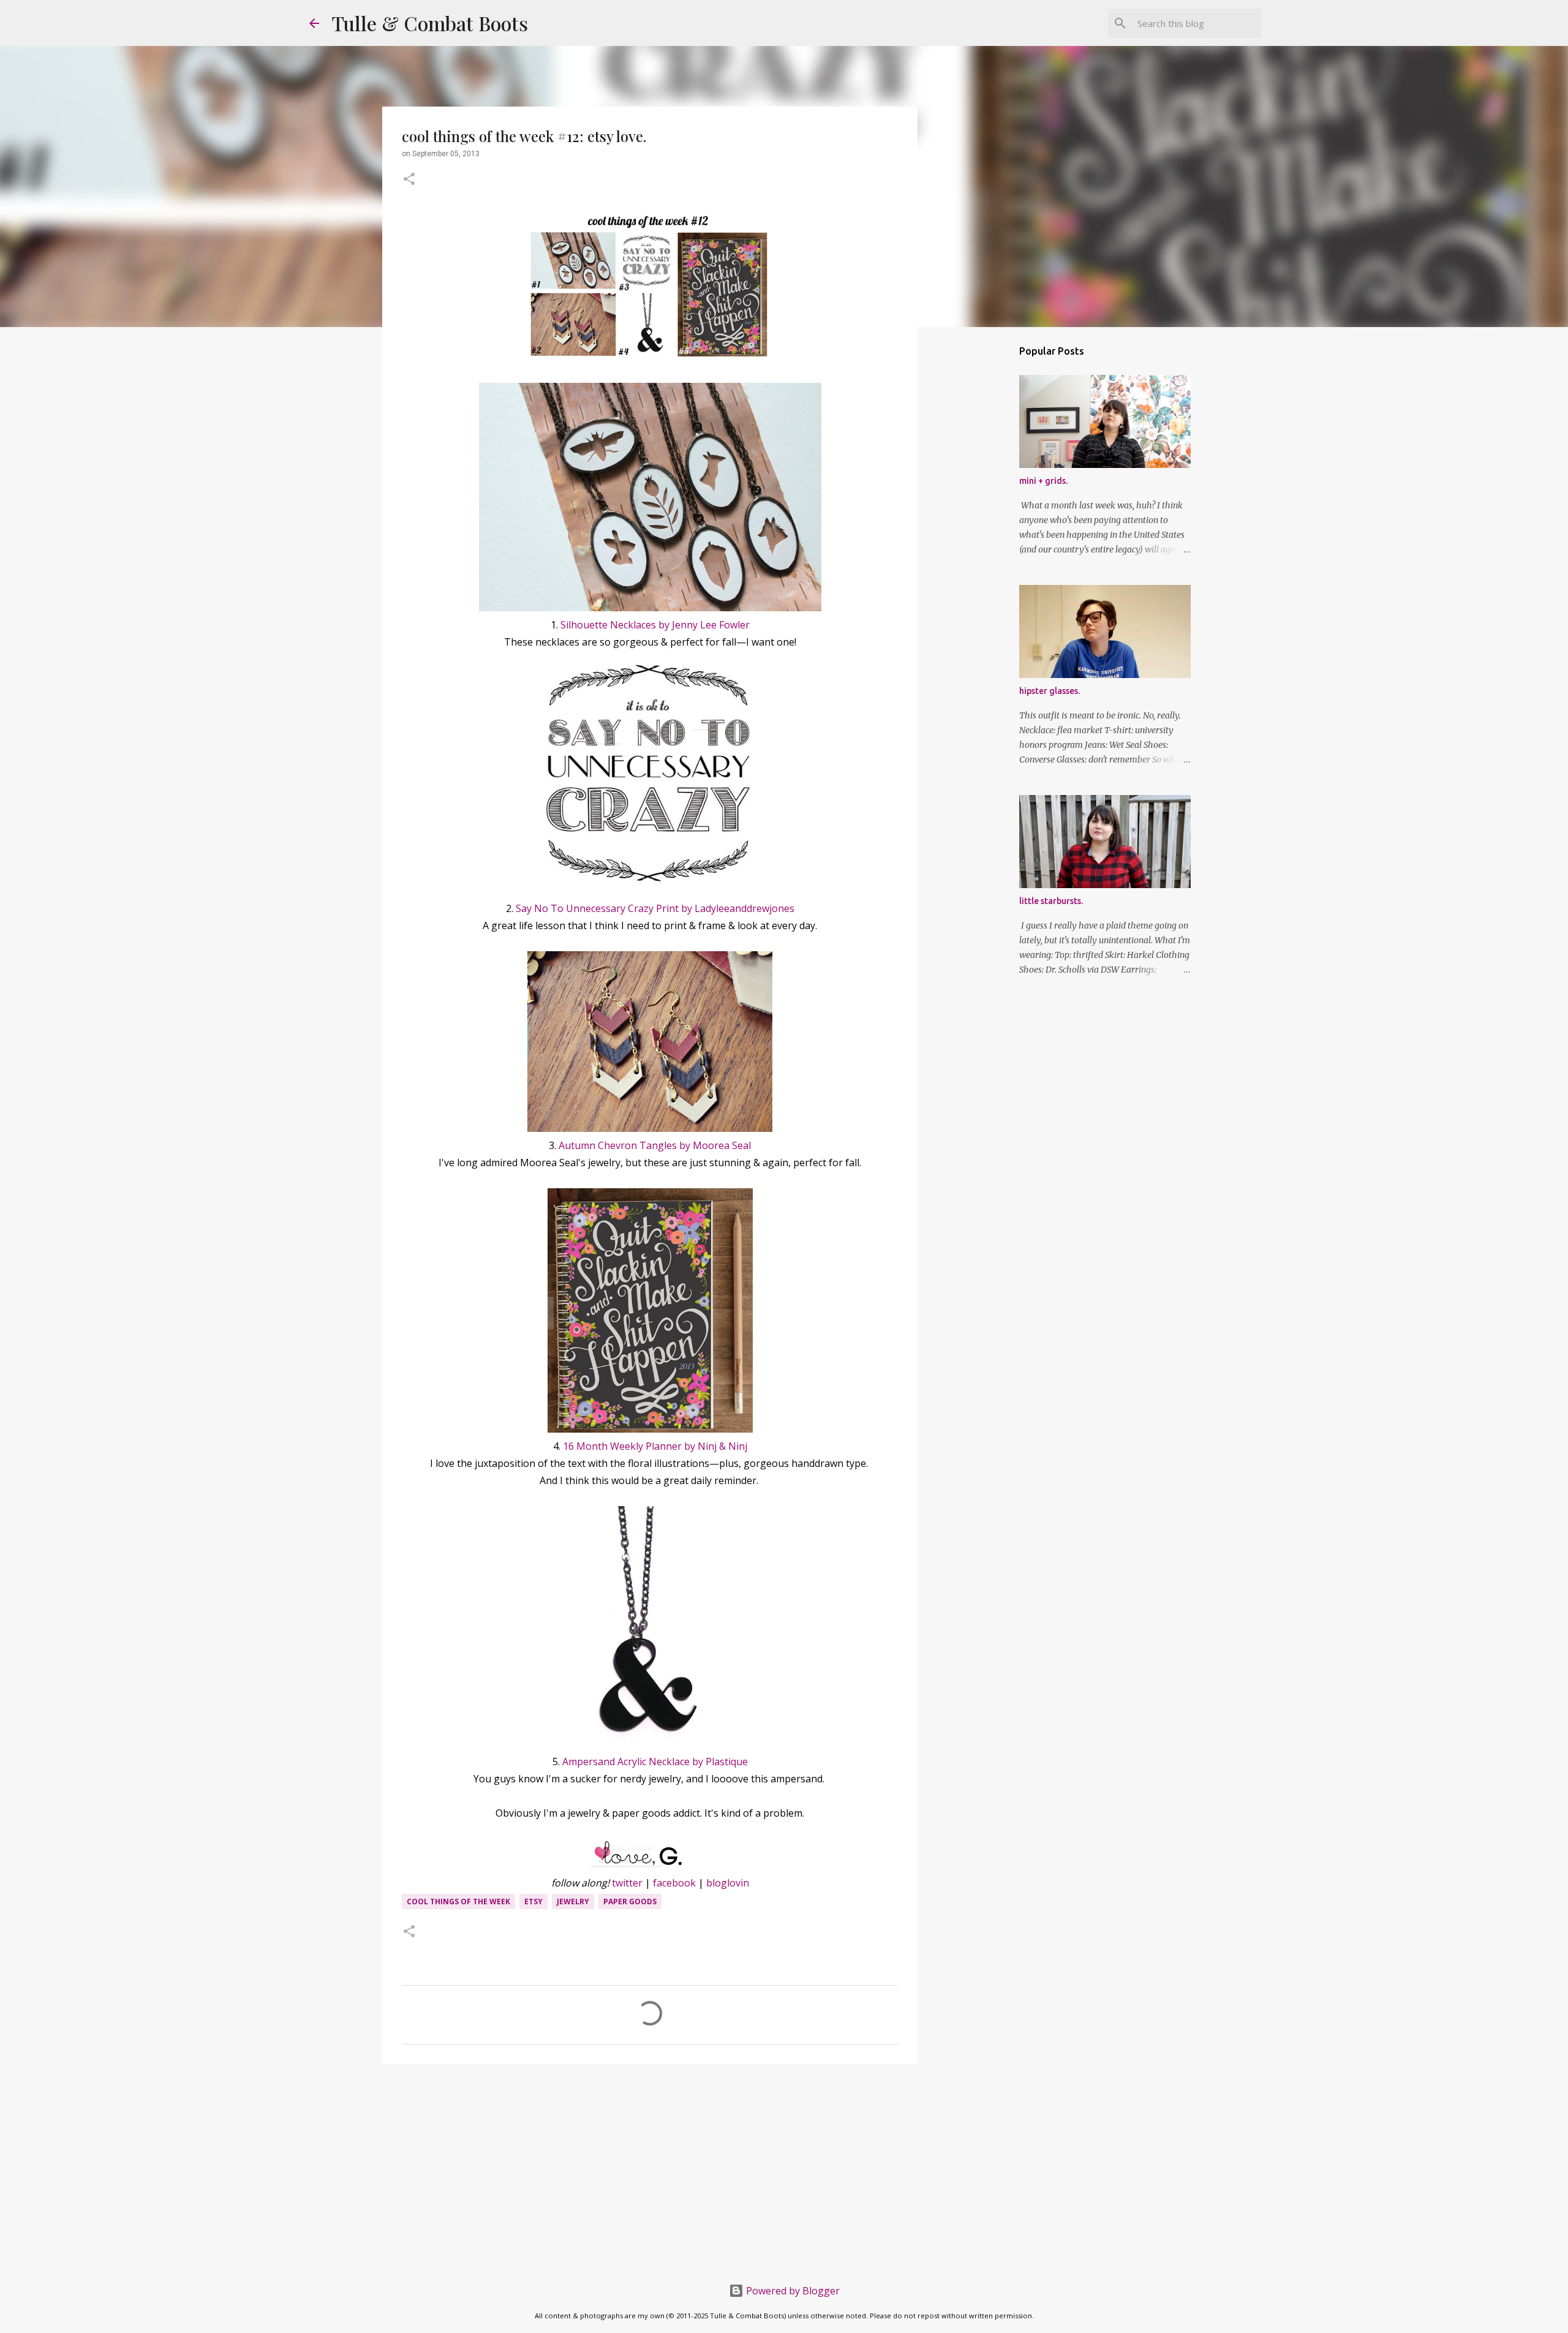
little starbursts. (1051, 901)
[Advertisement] (650, 2168)
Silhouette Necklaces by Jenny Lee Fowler (655, 625)
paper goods (630, 1901)
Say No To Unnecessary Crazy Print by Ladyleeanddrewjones (655, 908)
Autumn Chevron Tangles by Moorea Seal (655, 1145)
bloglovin (728, 1883)
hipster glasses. (1050, 691)
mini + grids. (1043, 481)
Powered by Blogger (792, 2291)
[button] (409, 180)
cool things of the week (458, 1901)
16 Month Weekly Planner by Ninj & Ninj (655, 1446)
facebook (674, 1883)
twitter (627, 1883)
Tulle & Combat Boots (430, 23)
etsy (533, 1901)
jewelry (573, 1901)
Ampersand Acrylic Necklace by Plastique (655, 1762)
